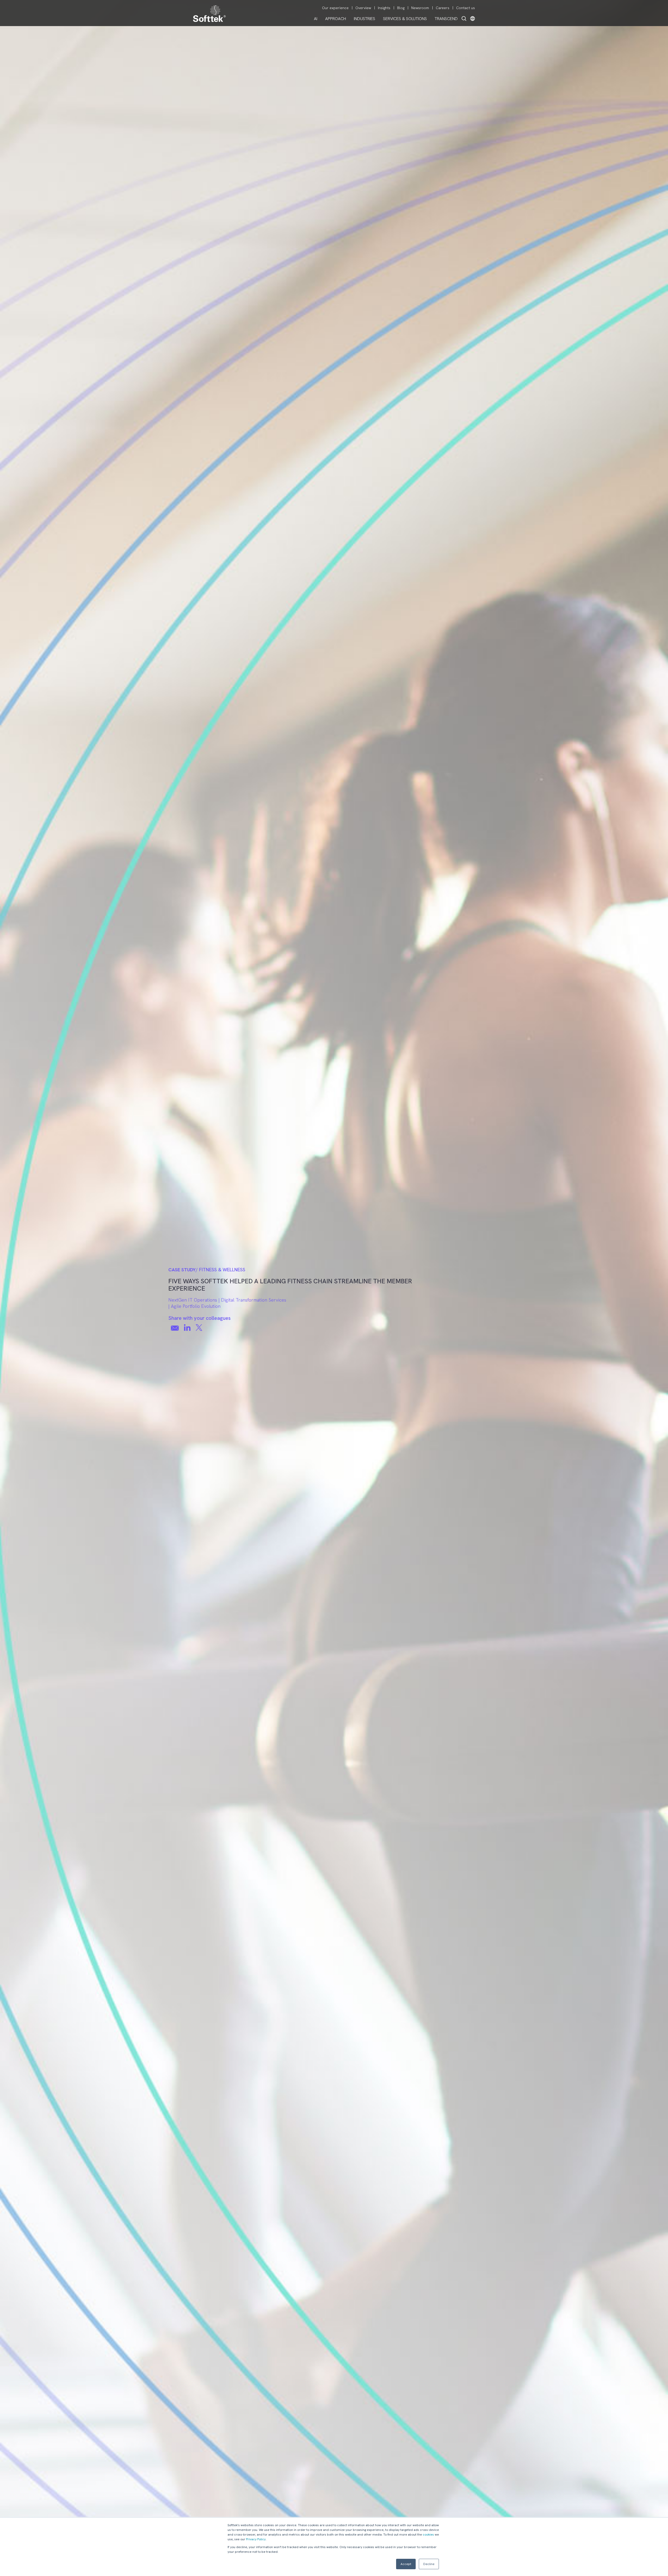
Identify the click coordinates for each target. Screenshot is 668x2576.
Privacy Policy (256, 2539)
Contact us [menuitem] (466, 8)
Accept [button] (406, 2564)
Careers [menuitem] (443, 8)
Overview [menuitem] (363, 8)
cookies (428, 2535)
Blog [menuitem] (401, 8)
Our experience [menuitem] (335, 8)
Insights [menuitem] (384, 8)
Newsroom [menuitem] (420, 8)
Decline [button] (429, 2564)
